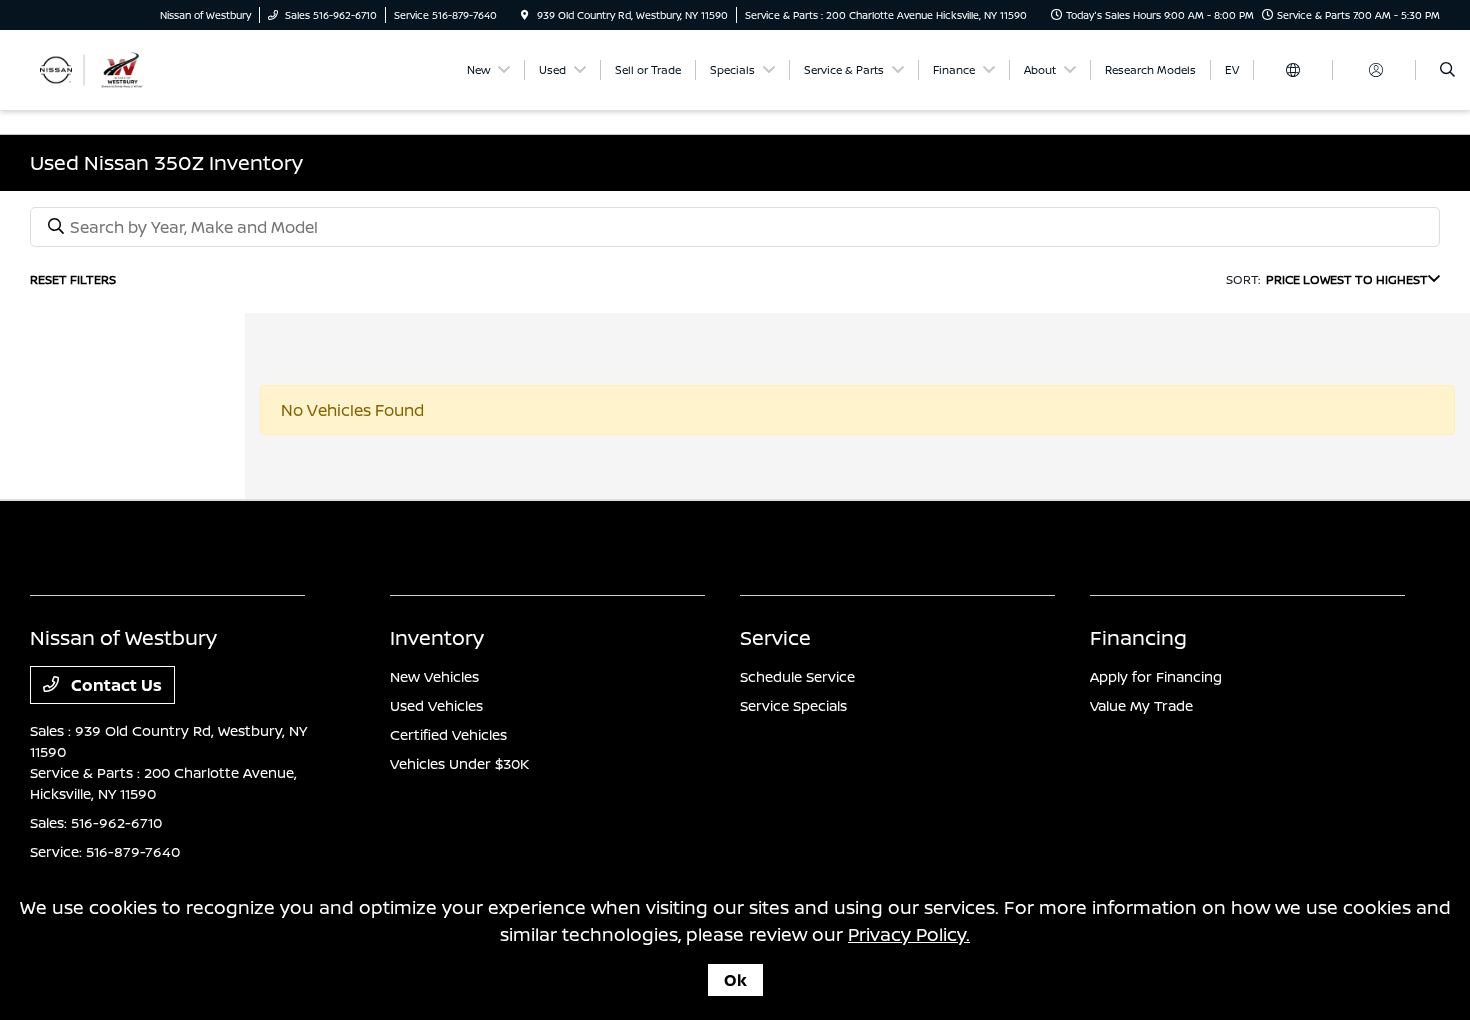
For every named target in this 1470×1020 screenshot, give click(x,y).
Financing (1138, 637)
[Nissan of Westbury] (120, 68)
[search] (1447, 70)
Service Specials (793, 705)
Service (775, 637)
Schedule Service (797, 676)
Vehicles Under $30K (459, 763)
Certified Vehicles (448, 734)
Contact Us (114, 685)
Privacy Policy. (909, 934)
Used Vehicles (436, 705)
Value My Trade (1141, 705)
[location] (525, 15)
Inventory (437, 637)
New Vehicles (434, 676)
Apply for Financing (1156, 676)
